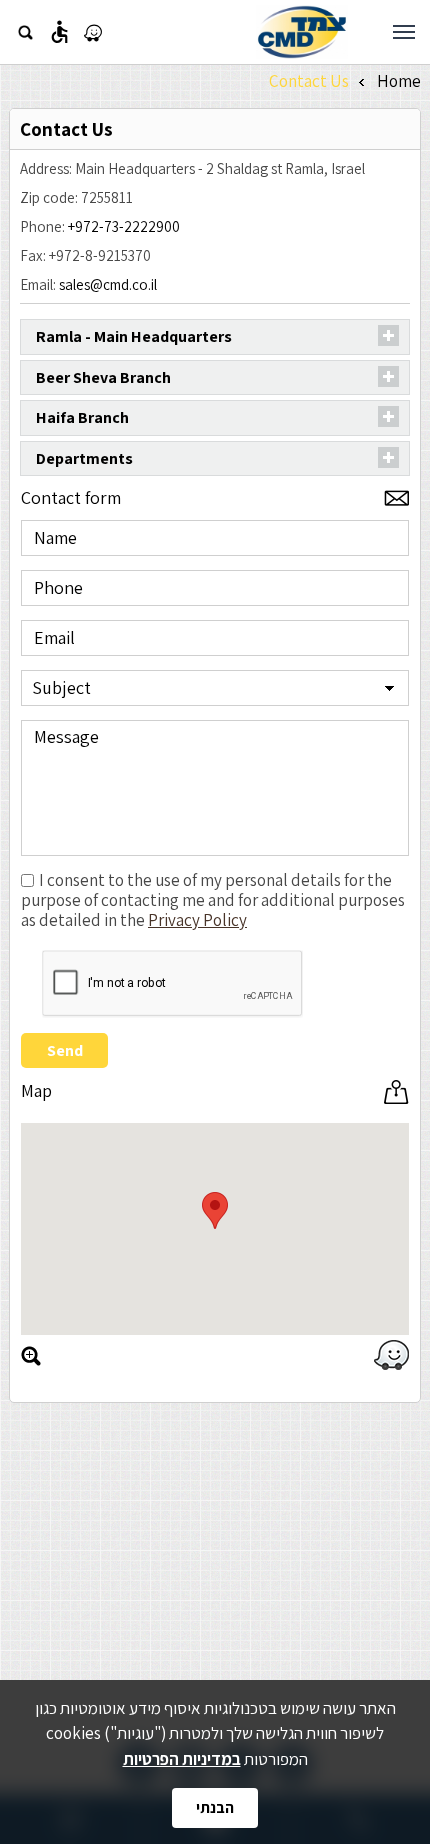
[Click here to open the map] (31, 1355)
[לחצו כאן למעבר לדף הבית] (302, 32)
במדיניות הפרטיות (182, 1759)
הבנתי (215, 1807)
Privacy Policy (197, 920)
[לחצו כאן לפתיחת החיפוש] (25, 32)
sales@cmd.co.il (108, 284)
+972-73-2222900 (124, 226)
